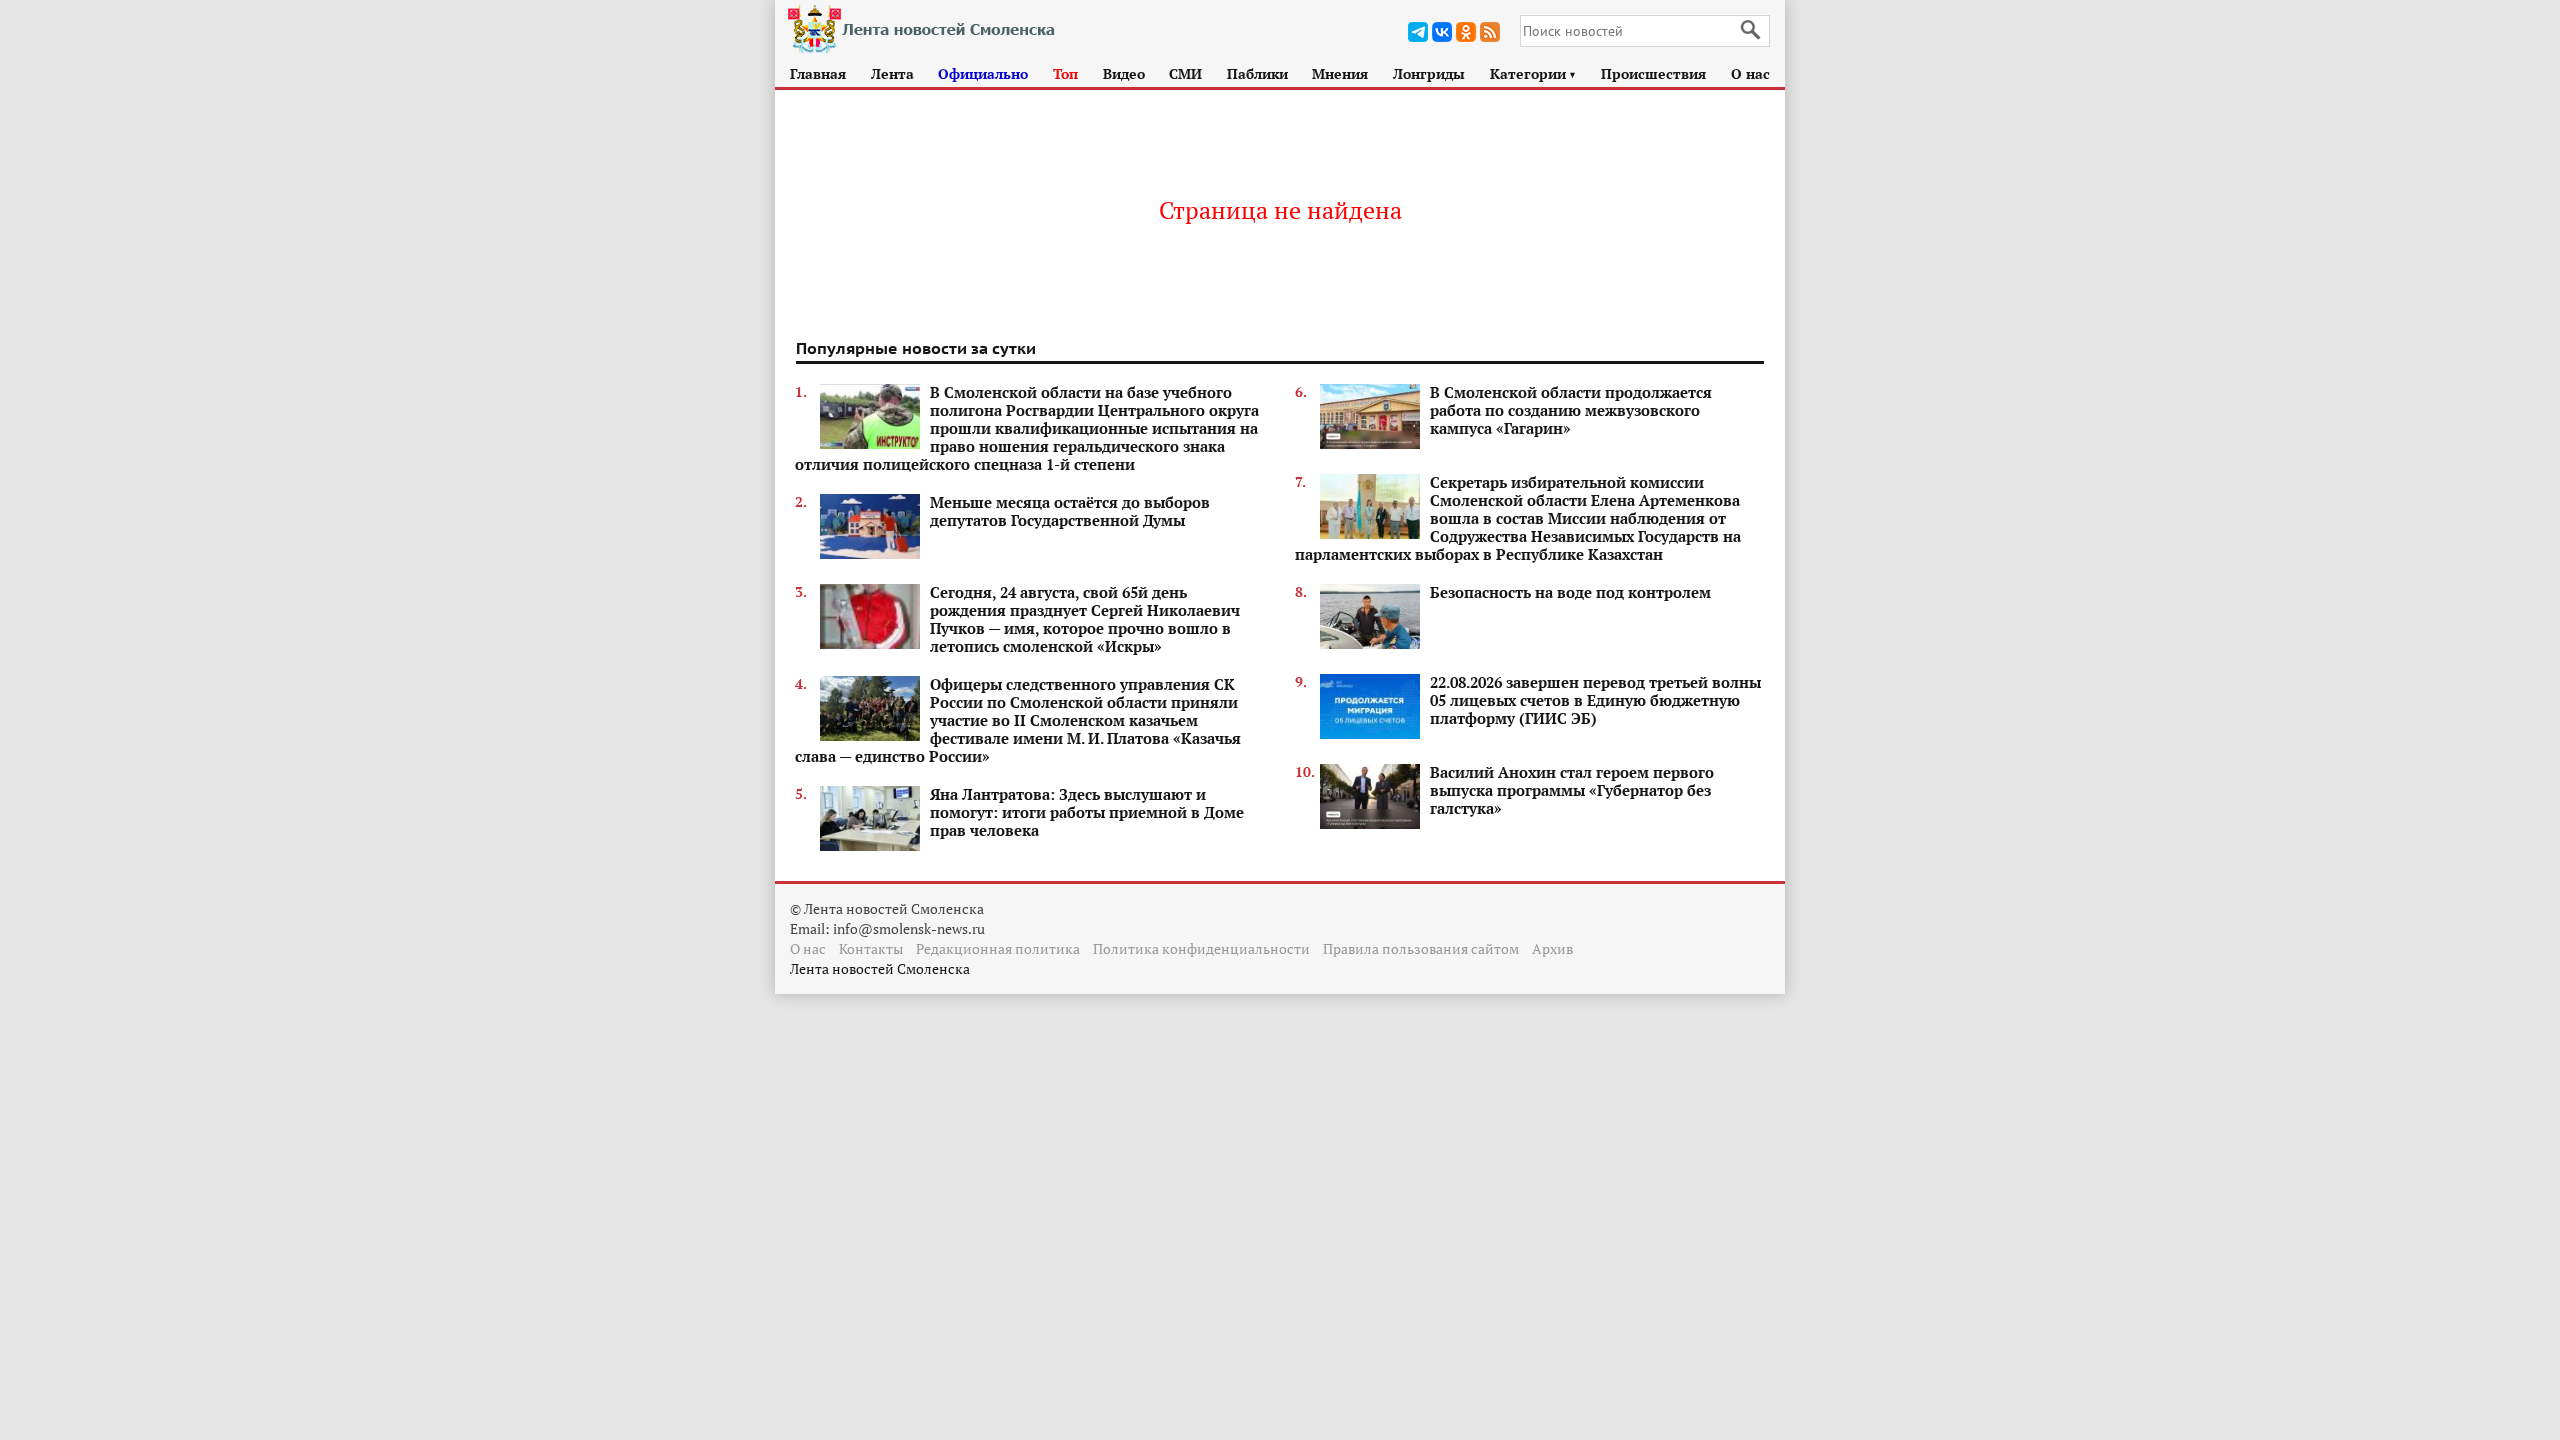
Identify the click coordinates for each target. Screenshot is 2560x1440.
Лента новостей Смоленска (880, 968)
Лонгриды (1429, 73)
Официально (983, 73)
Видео (1124, 73)
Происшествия (1653, 73)
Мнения (1340, 73)
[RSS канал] (1490, 32)
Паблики (1257, 73)
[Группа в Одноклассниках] (1466, 32)
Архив (1552, 948)
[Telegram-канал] (1418, 32)
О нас (1750, 73)
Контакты (871, 948)
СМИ (1185, 73)
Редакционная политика (998, 948)
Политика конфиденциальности (1201, 948)
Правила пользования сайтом (1421, 948)
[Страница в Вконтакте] (1442, 32)
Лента (892, 73)
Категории (1533, 73)
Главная (818, 73)
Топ (1065, 73)
